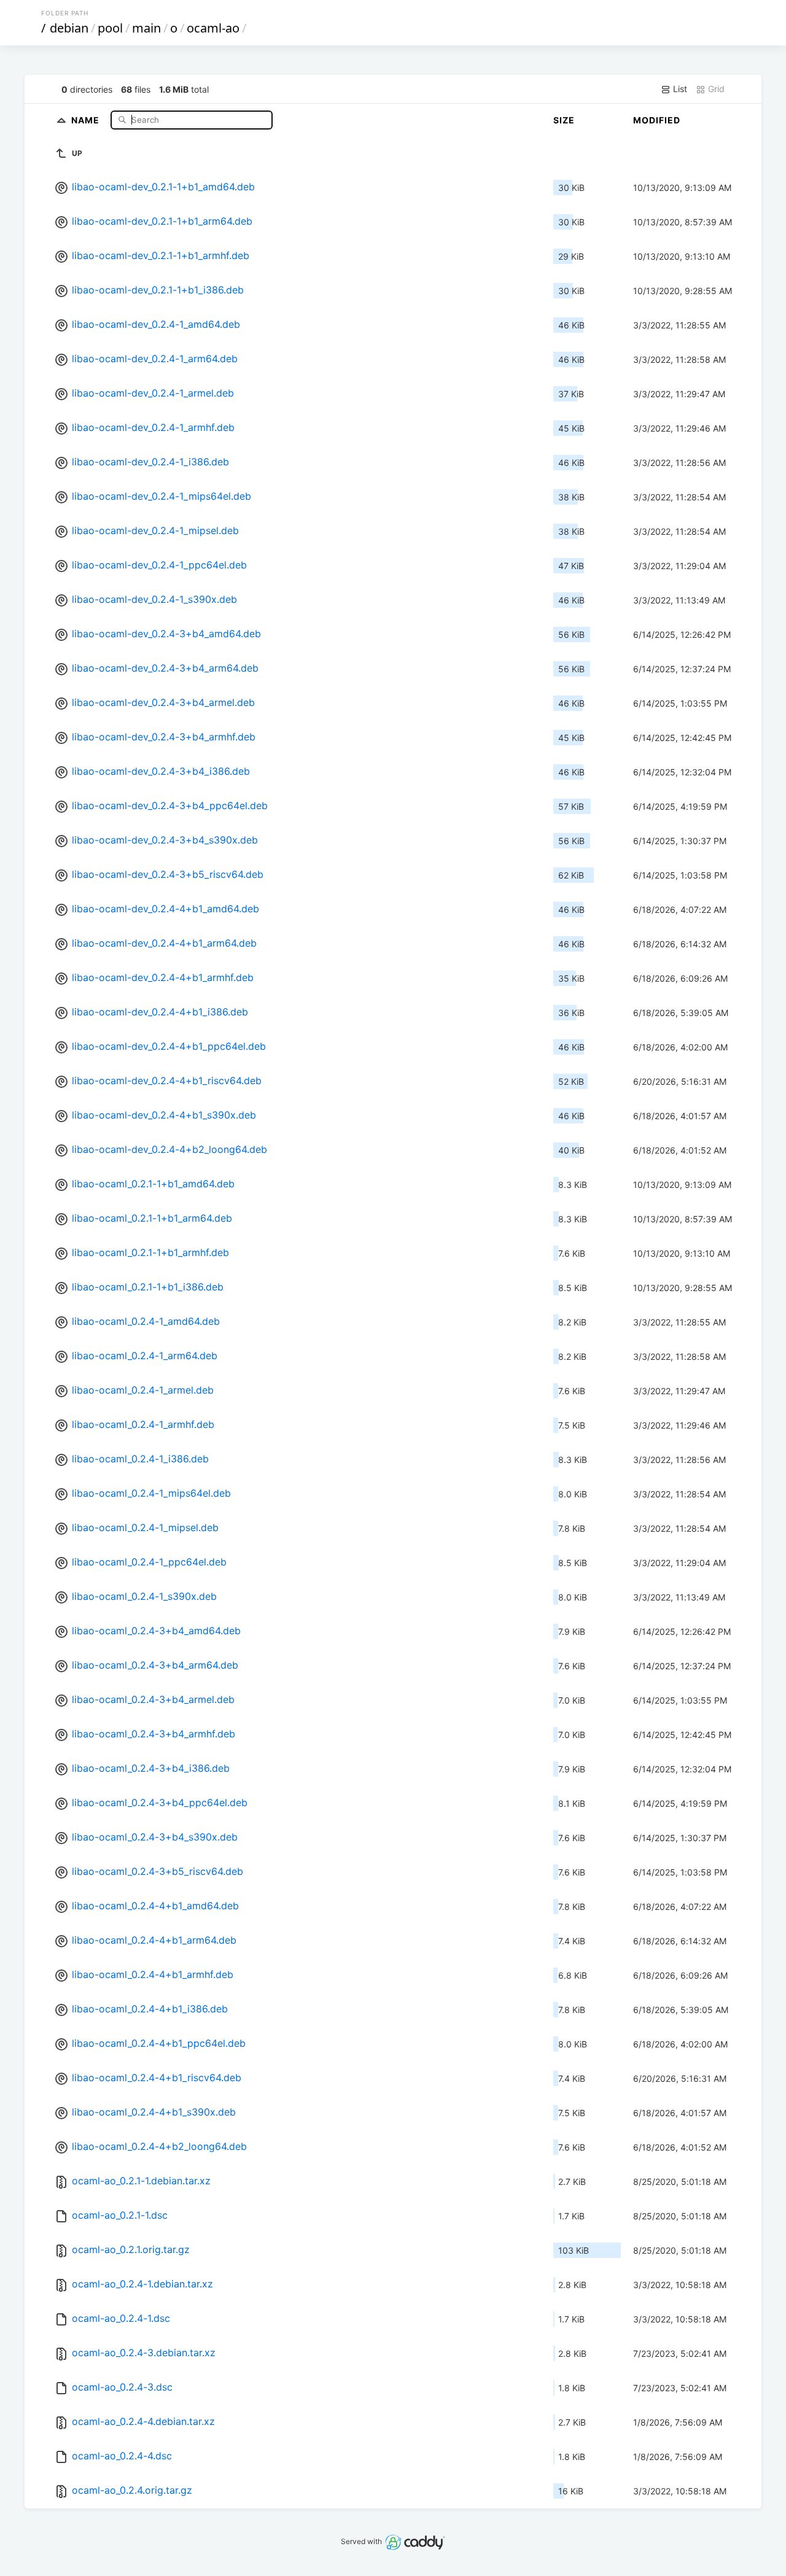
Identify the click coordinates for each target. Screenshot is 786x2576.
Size (564, 120)
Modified (657, 120)
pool (110, 28)
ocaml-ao (213, 28)
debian (69, 28)
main (146, 28)
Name (87, 119)
